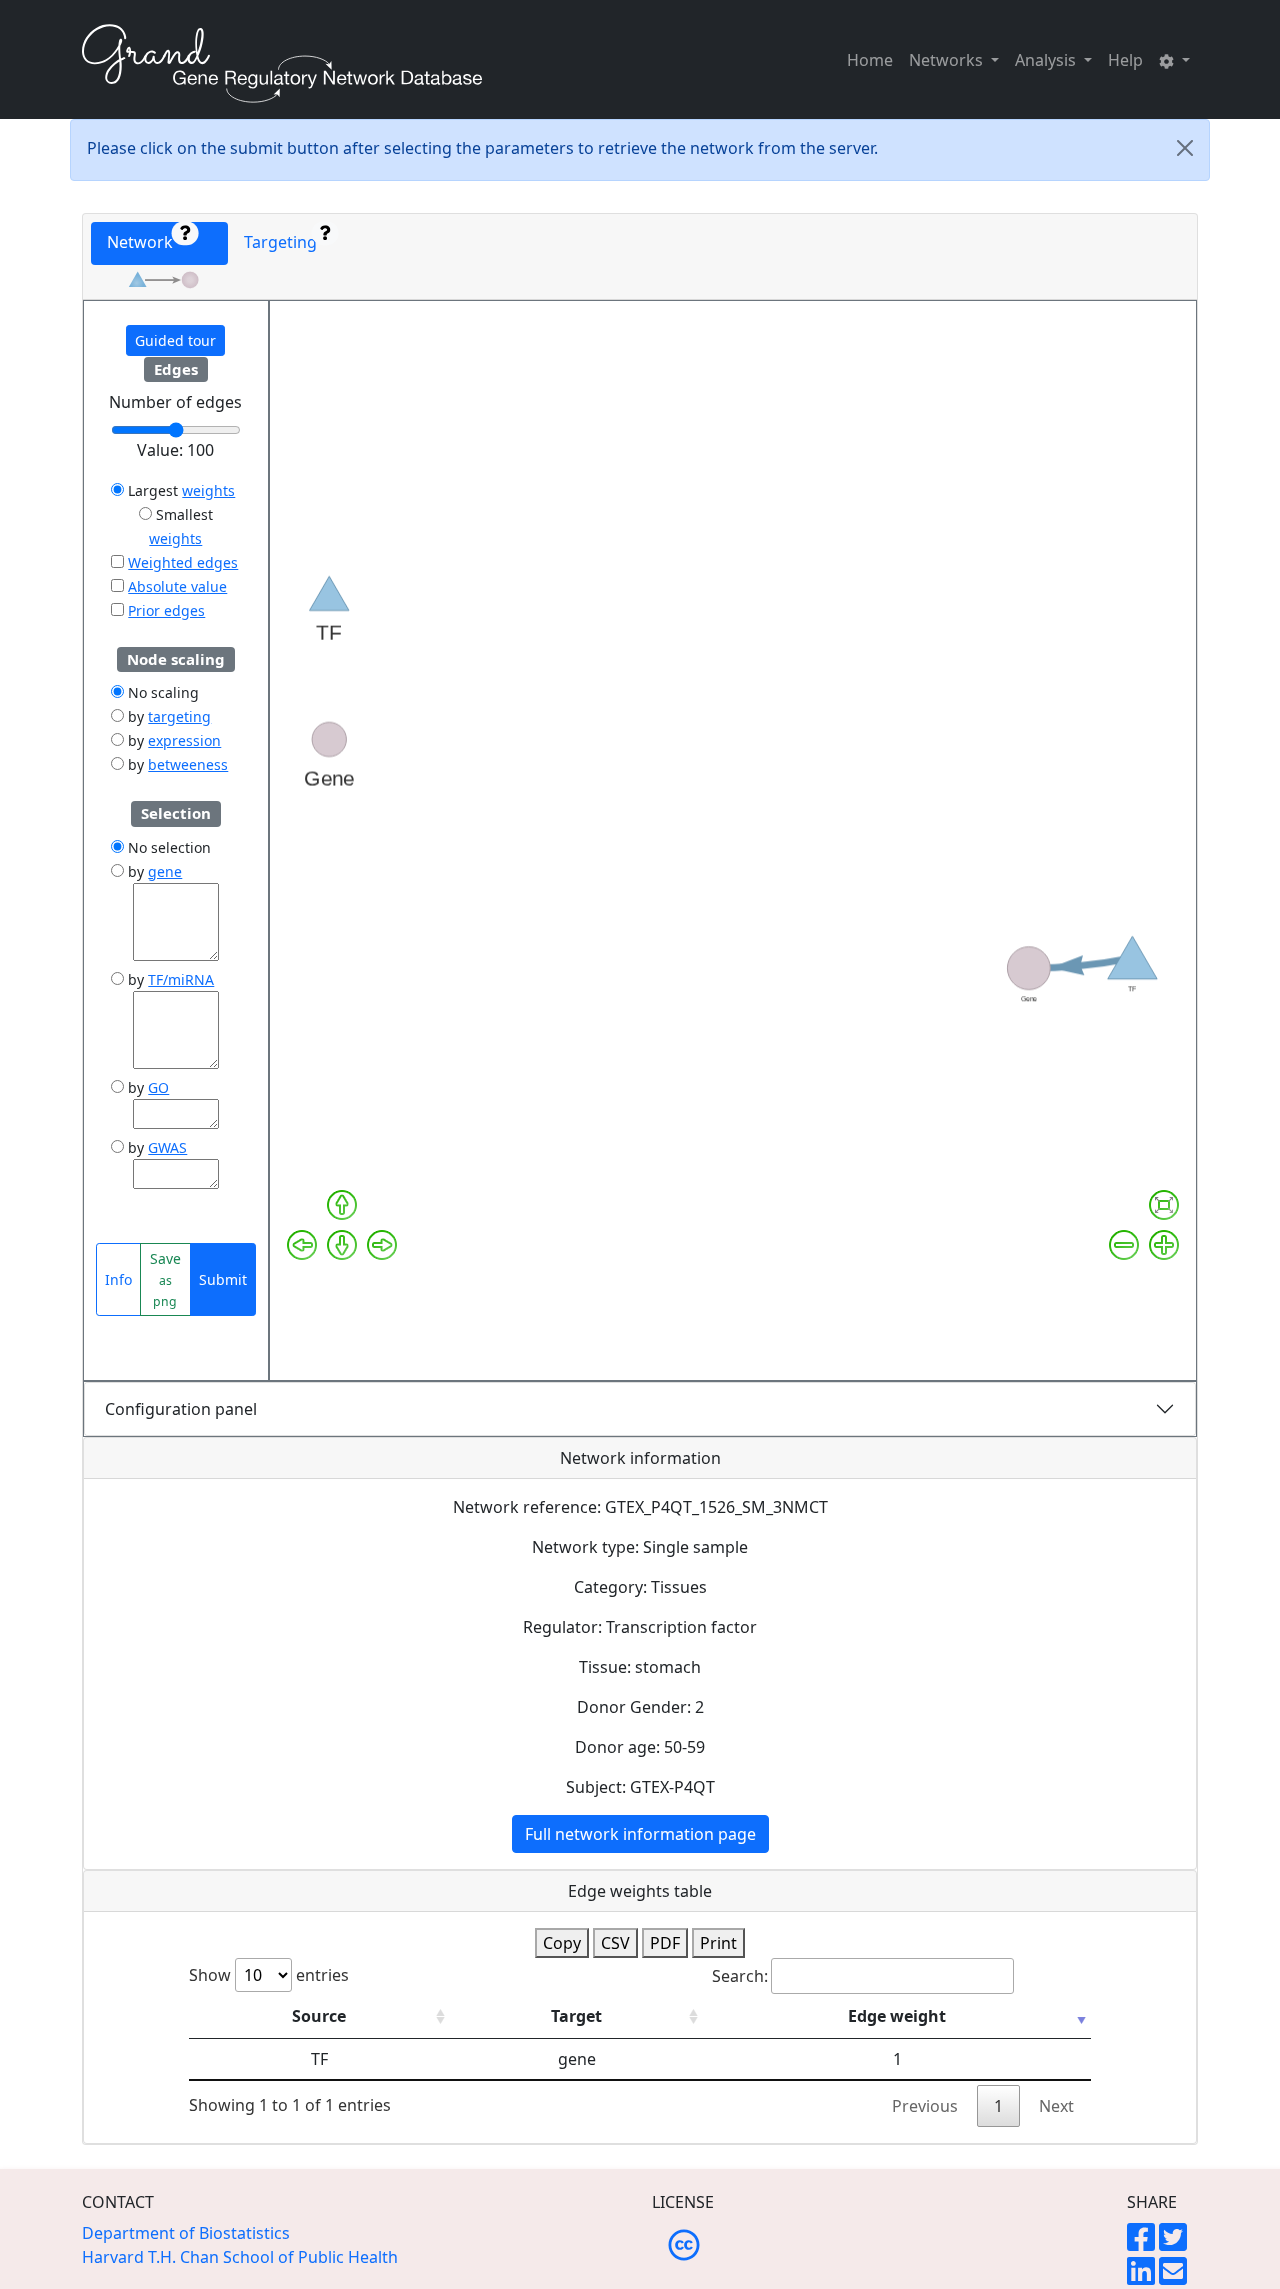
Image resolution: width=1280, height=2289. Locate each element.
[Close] (1185, 148)
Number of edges (175, 402)
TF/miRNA (181, 979)
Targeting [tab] (284, 242)
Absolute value (177, 586)
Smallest (182, 514)
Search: (740, 1976)
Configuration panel (181, 1409)
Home (870, 60)
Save (165, 1279)
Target (576, 2016)
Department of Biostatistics (186, 2233)
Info (118, 1279)
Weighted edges (183, 562)
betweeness (188, 764)
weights (208, 490)
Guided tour (175, 340)
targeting (179, 716)
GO (158, 1087)
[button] (1174, 60)
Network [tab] (146, 242)
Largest (151, 490)
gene (165, 871)
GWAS (167, 1147)
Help (1125, 60)
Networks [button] (948, 60)
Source (319, 2016)
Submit (223, 1279)
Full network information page (640, 1834)
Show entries (269, 1975)
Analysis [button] (1047, 60)
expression (184, 740)
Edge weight (897, 2016)
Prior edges (166, 610)
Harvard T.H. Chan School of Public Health (240, 2257)
